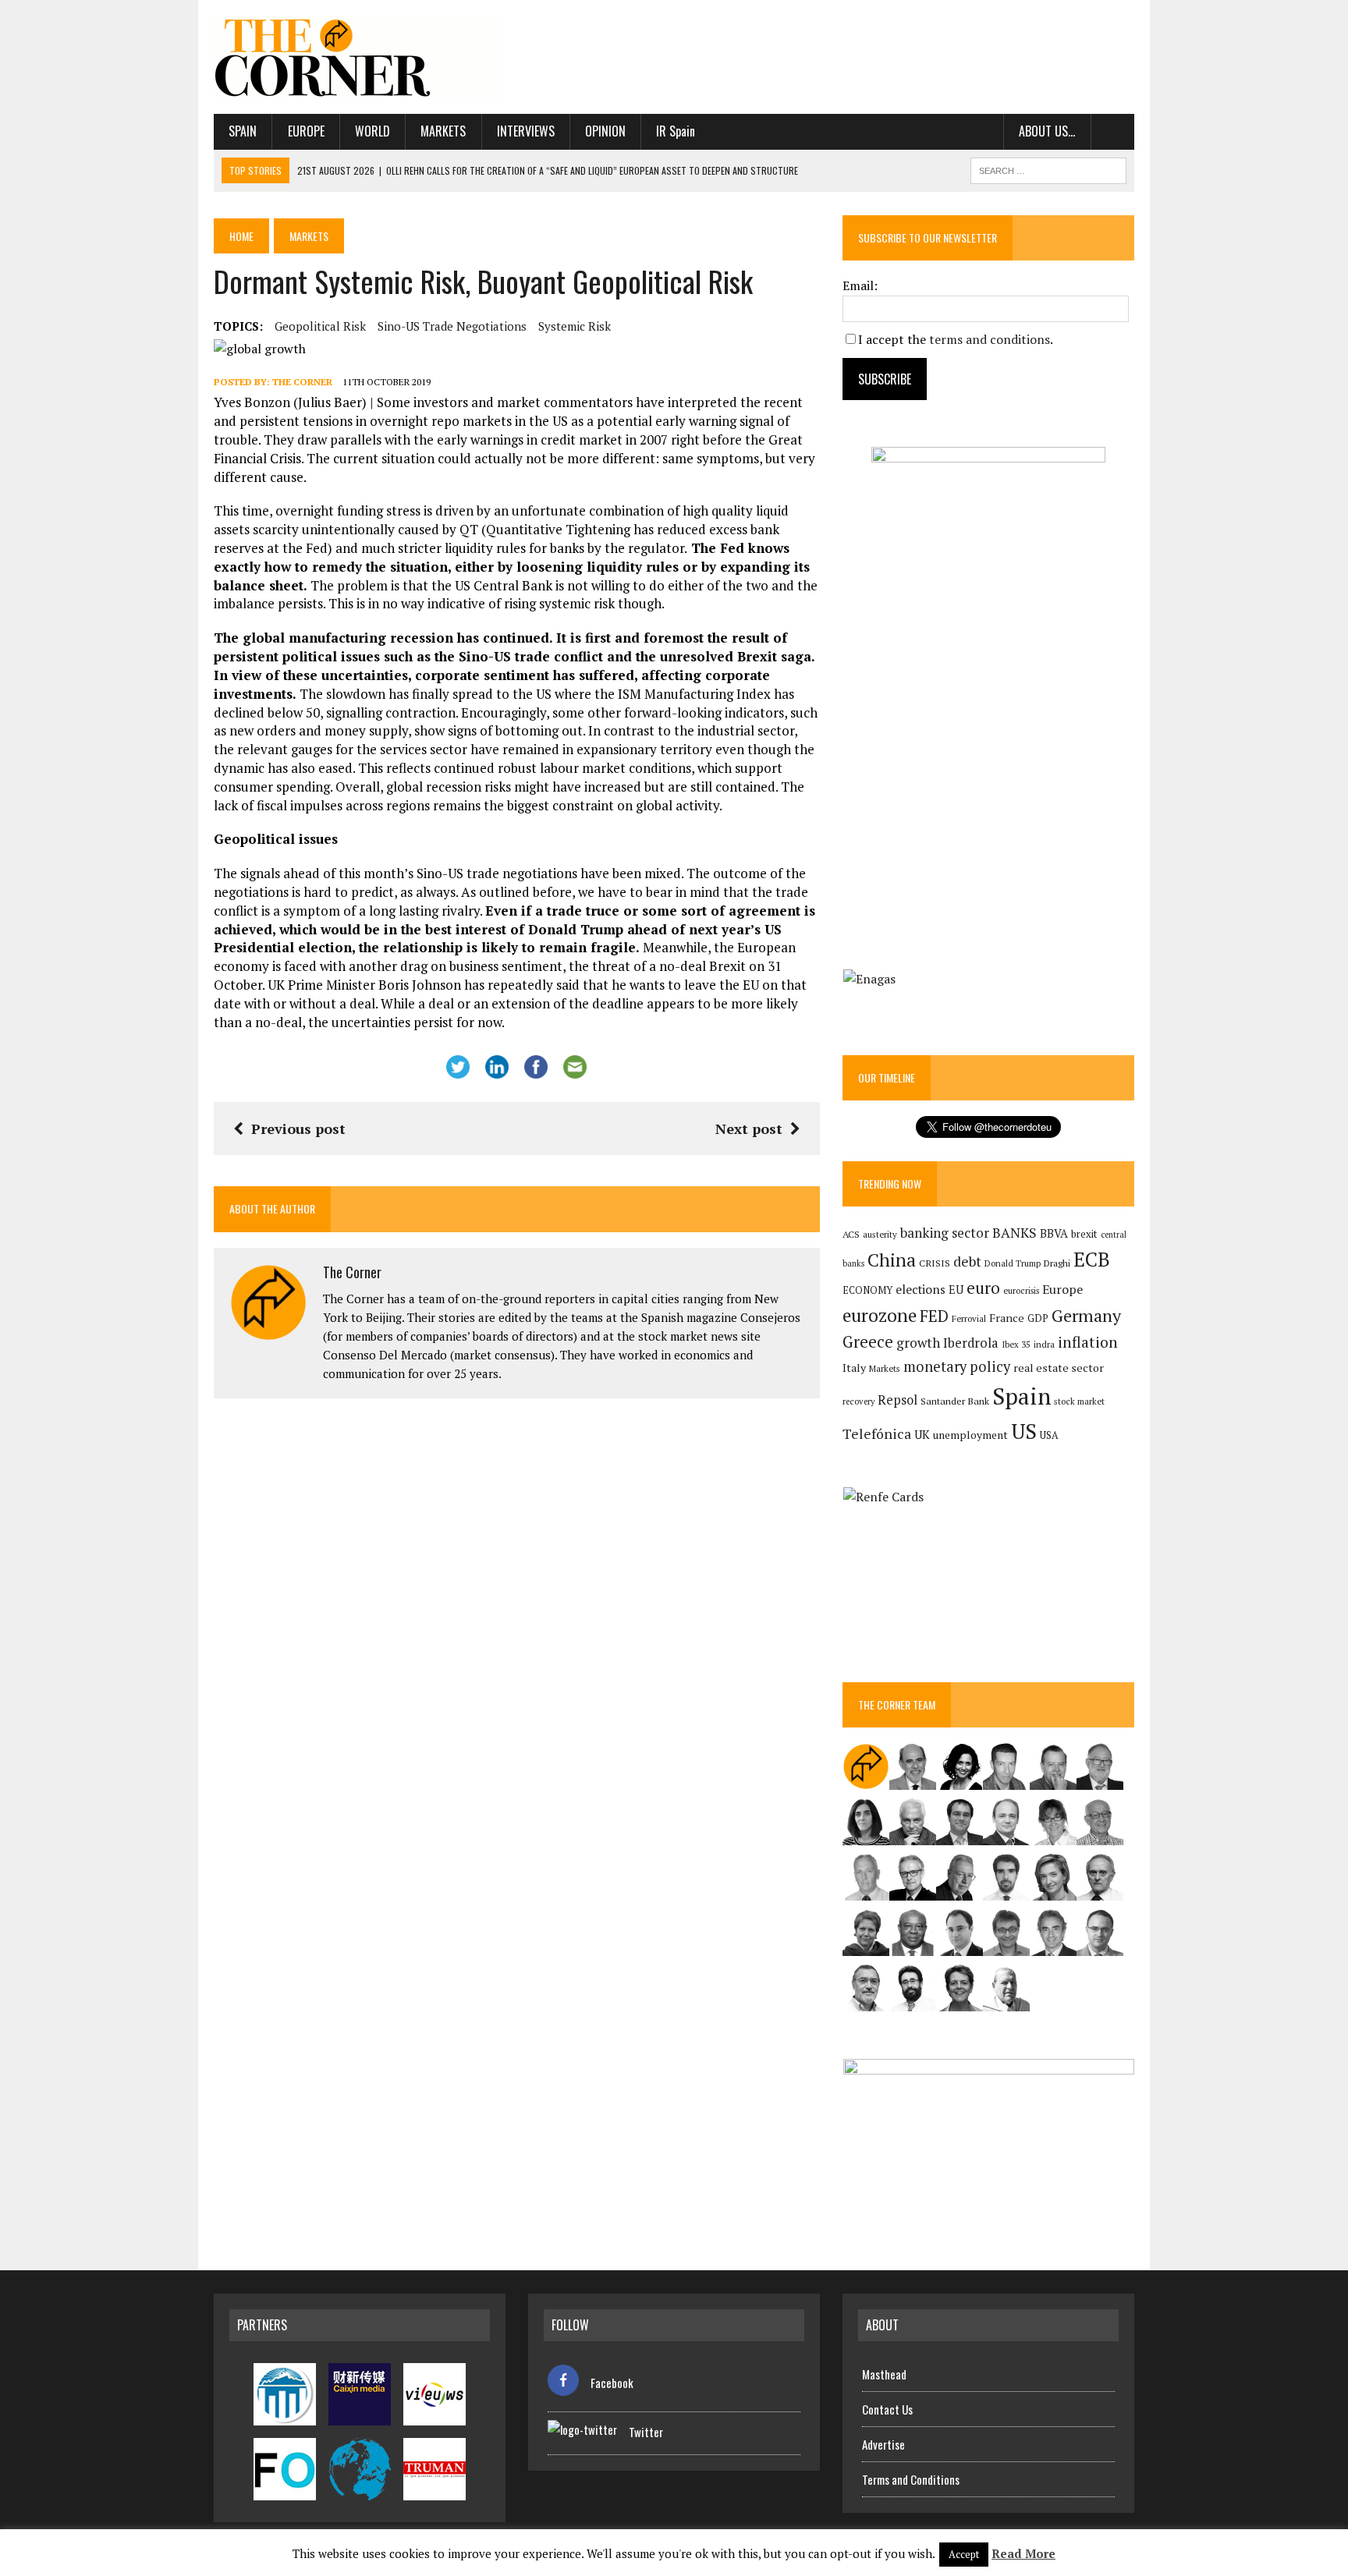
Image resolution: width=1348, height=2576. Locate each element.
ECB (1092, 1259)
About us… (1047, 131)
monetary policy (957, 1366)
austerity (880, 1234)
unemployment (970, 1435)
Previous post (298, 1129)
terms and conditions (990, 339)
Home (241, 236)
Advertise (883, 2444)
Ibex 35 (1016, 1345)
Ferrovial (969, 1318)
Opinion (605, 131)
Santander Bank (955, 1401)
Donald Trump (1013, 1263)
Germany (1086, 1315)
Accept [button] (964, 2554)
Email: (860, 285)
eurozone (880, 1315)
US (1024, 1431)
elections (921, 1290)
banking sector (945, 1233)
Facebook (612, 2383)
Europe (306, 131)
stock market (1079, 1401)
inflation (1088, 1342)
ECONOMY (867, 1290)
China (892, 1260)
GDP (1038, 1318)
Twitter (646, 2432)
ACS (851, 1234)
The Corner (302, 382)
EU (956, 1290)
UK (922, 1434)
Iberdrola (971, 1343)
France (1007, 1318)
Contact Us (887, 2409)
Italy (854, 1368)
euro (983, 1288)
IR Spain (676, 131)
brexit (1084, 1234)
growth (918, 1343)
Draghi (1057, 1263)
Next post (749, 1129)
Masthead (884, 2374)
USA (1049, 1435)
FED (934, 1316)
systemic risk (575, 326)
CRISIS (935, 1263)
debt (967, 1261)
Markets (443, 131)
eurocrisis (1021, 1291)
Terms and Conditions (911, 2479)
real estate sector (1059, 1368)
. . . (1113, 131)
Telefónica (877, 1434)
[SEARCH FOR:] (1048, 168)
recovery (858, 1401)
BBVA (1054, 1233)
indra (1044, 1345)
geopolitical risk (320, 326)
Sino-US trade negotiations (452, 326)
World (372, 131)
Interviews (526, 131)
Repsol (897, 1400)
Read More (1023, 2553)
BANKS (1015, 1233)
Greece (868, 1342)
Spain (243, 131)
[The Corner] (360, 57)
